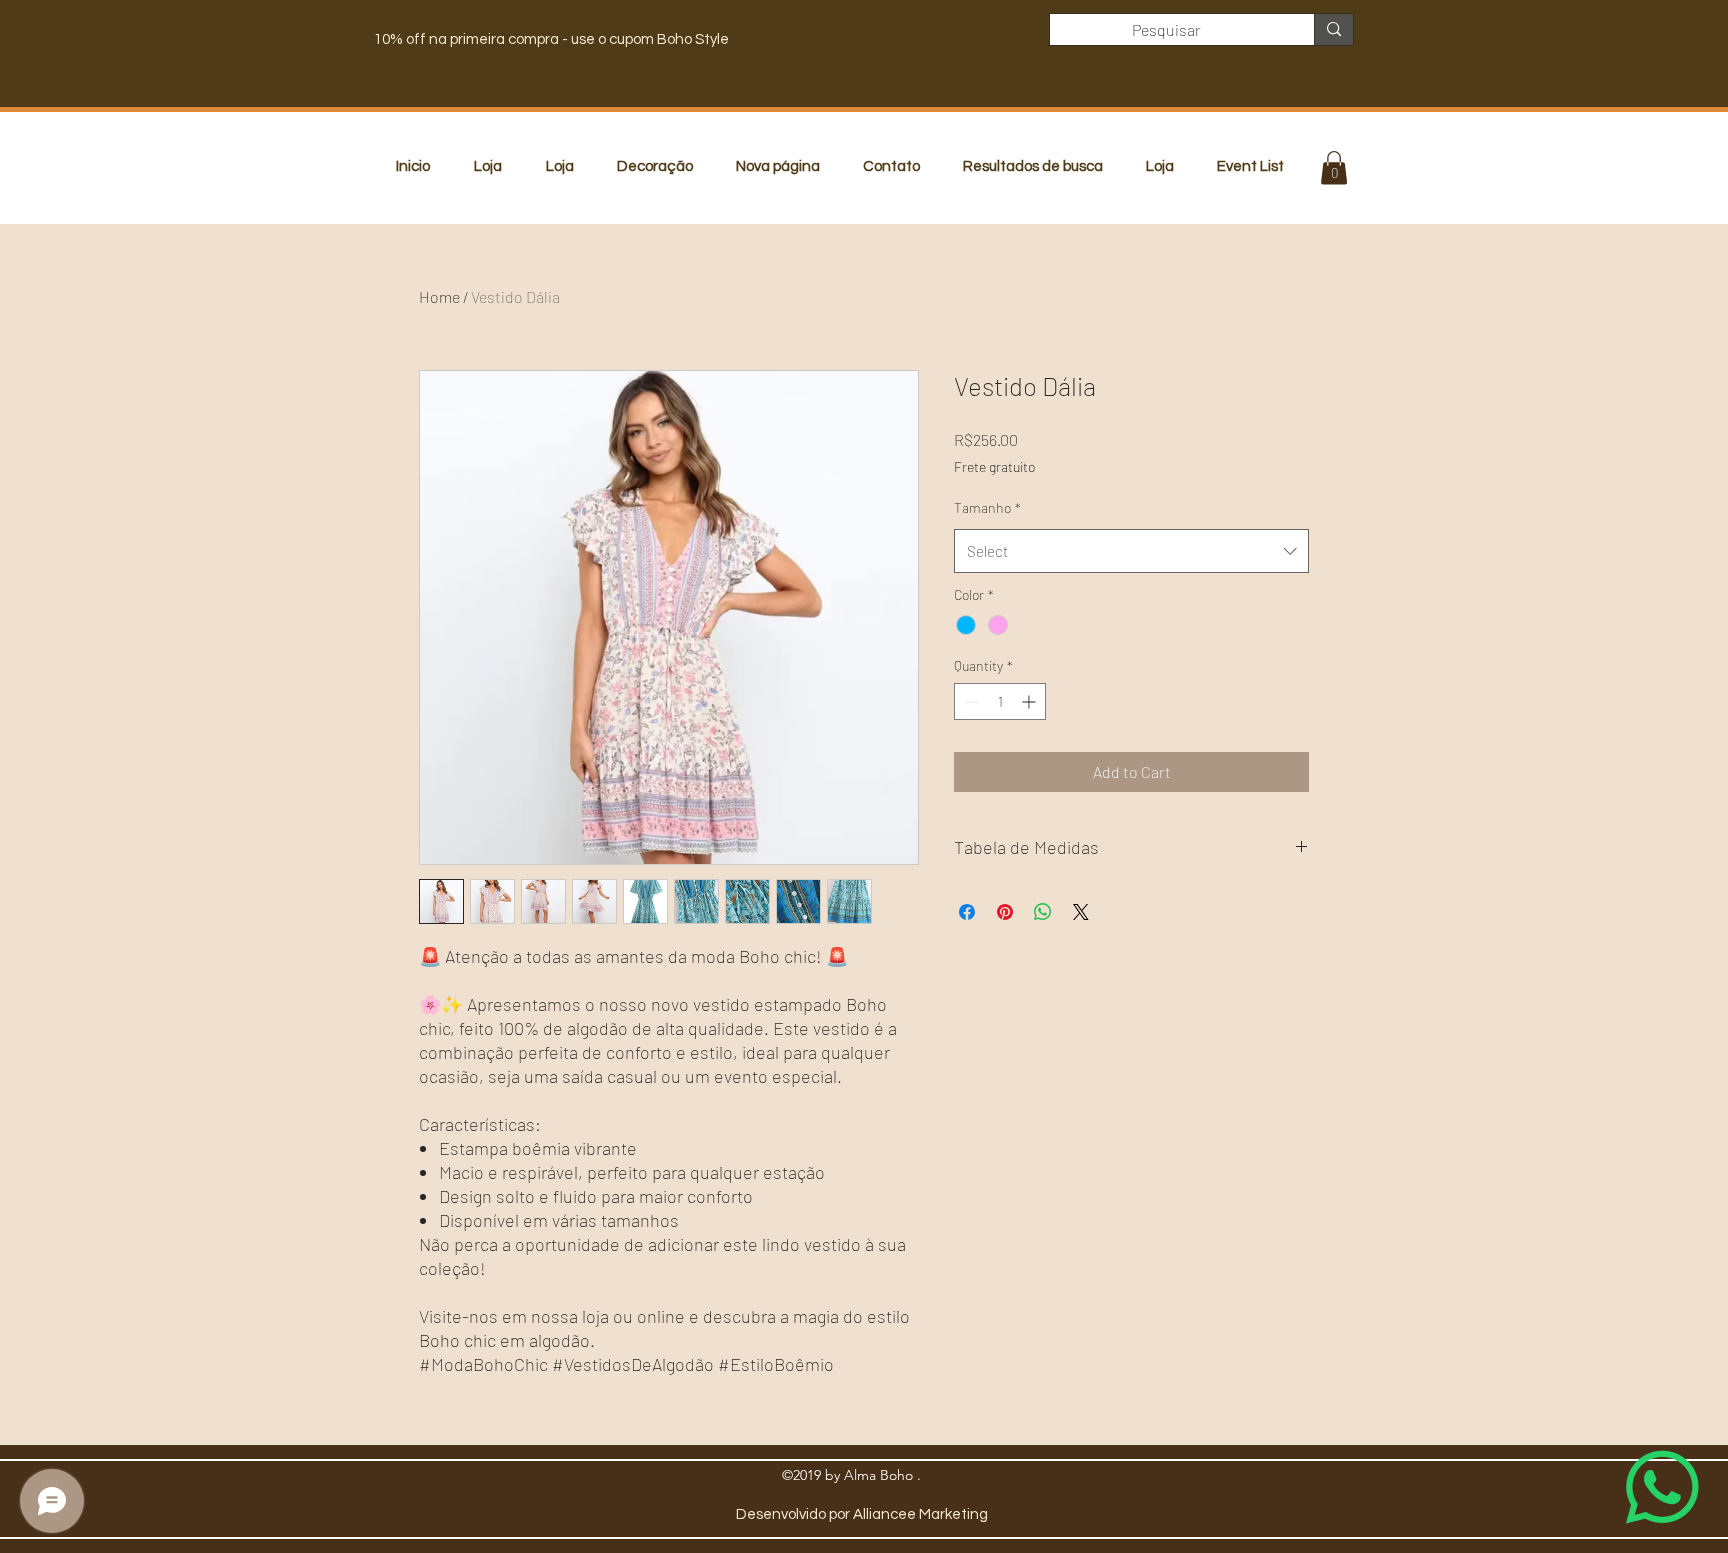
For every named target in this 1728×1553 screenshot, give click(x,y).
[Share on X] (1081, 912)
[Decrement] (969, 701)
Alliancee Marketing (920, 1514)
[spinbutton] (1000, 701)
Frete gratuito (994, 466)
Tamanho (987, 507)
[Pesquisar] (1333, 29)
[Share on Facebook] (967, 912)
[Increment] (1030, 701)
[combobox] (1131, 551)
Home (439, 296)
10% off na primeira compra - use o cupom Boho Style (551, 39)
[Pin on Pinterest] (1005, 912)
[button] (1334, 167)
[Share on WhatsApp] (1043, 912)
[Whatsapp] (1662, 1487)
